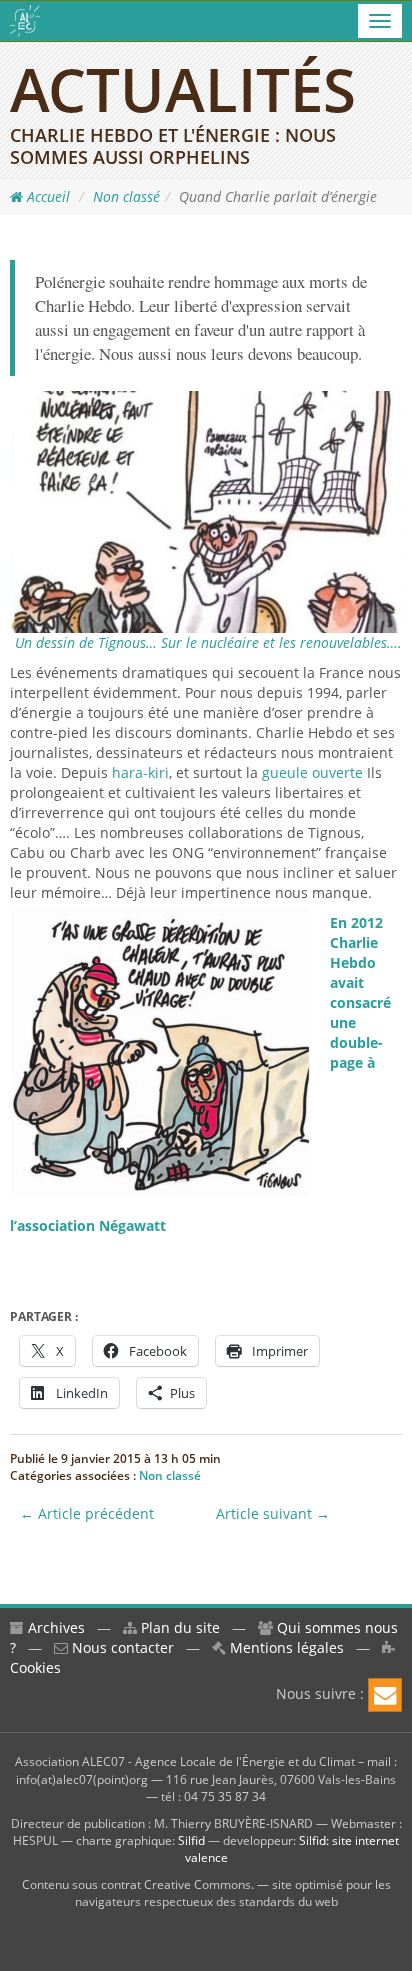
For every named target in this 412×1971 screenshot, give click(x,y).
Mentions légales (285, 1647)
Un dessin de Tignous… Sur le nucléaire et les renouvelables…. (208, 642)
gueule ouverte (312, 772)
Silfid (191, 1840)
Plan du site (178, 1627)
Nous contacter (121, 1647)
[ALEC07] (25, 21)
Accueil (46, 196)
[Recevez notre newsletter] (385, 1695)
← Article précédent (87, 1513)
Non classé (126, 196)
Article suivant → (273, 1513)
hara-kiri (140, 772)
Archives (54, 1627)
